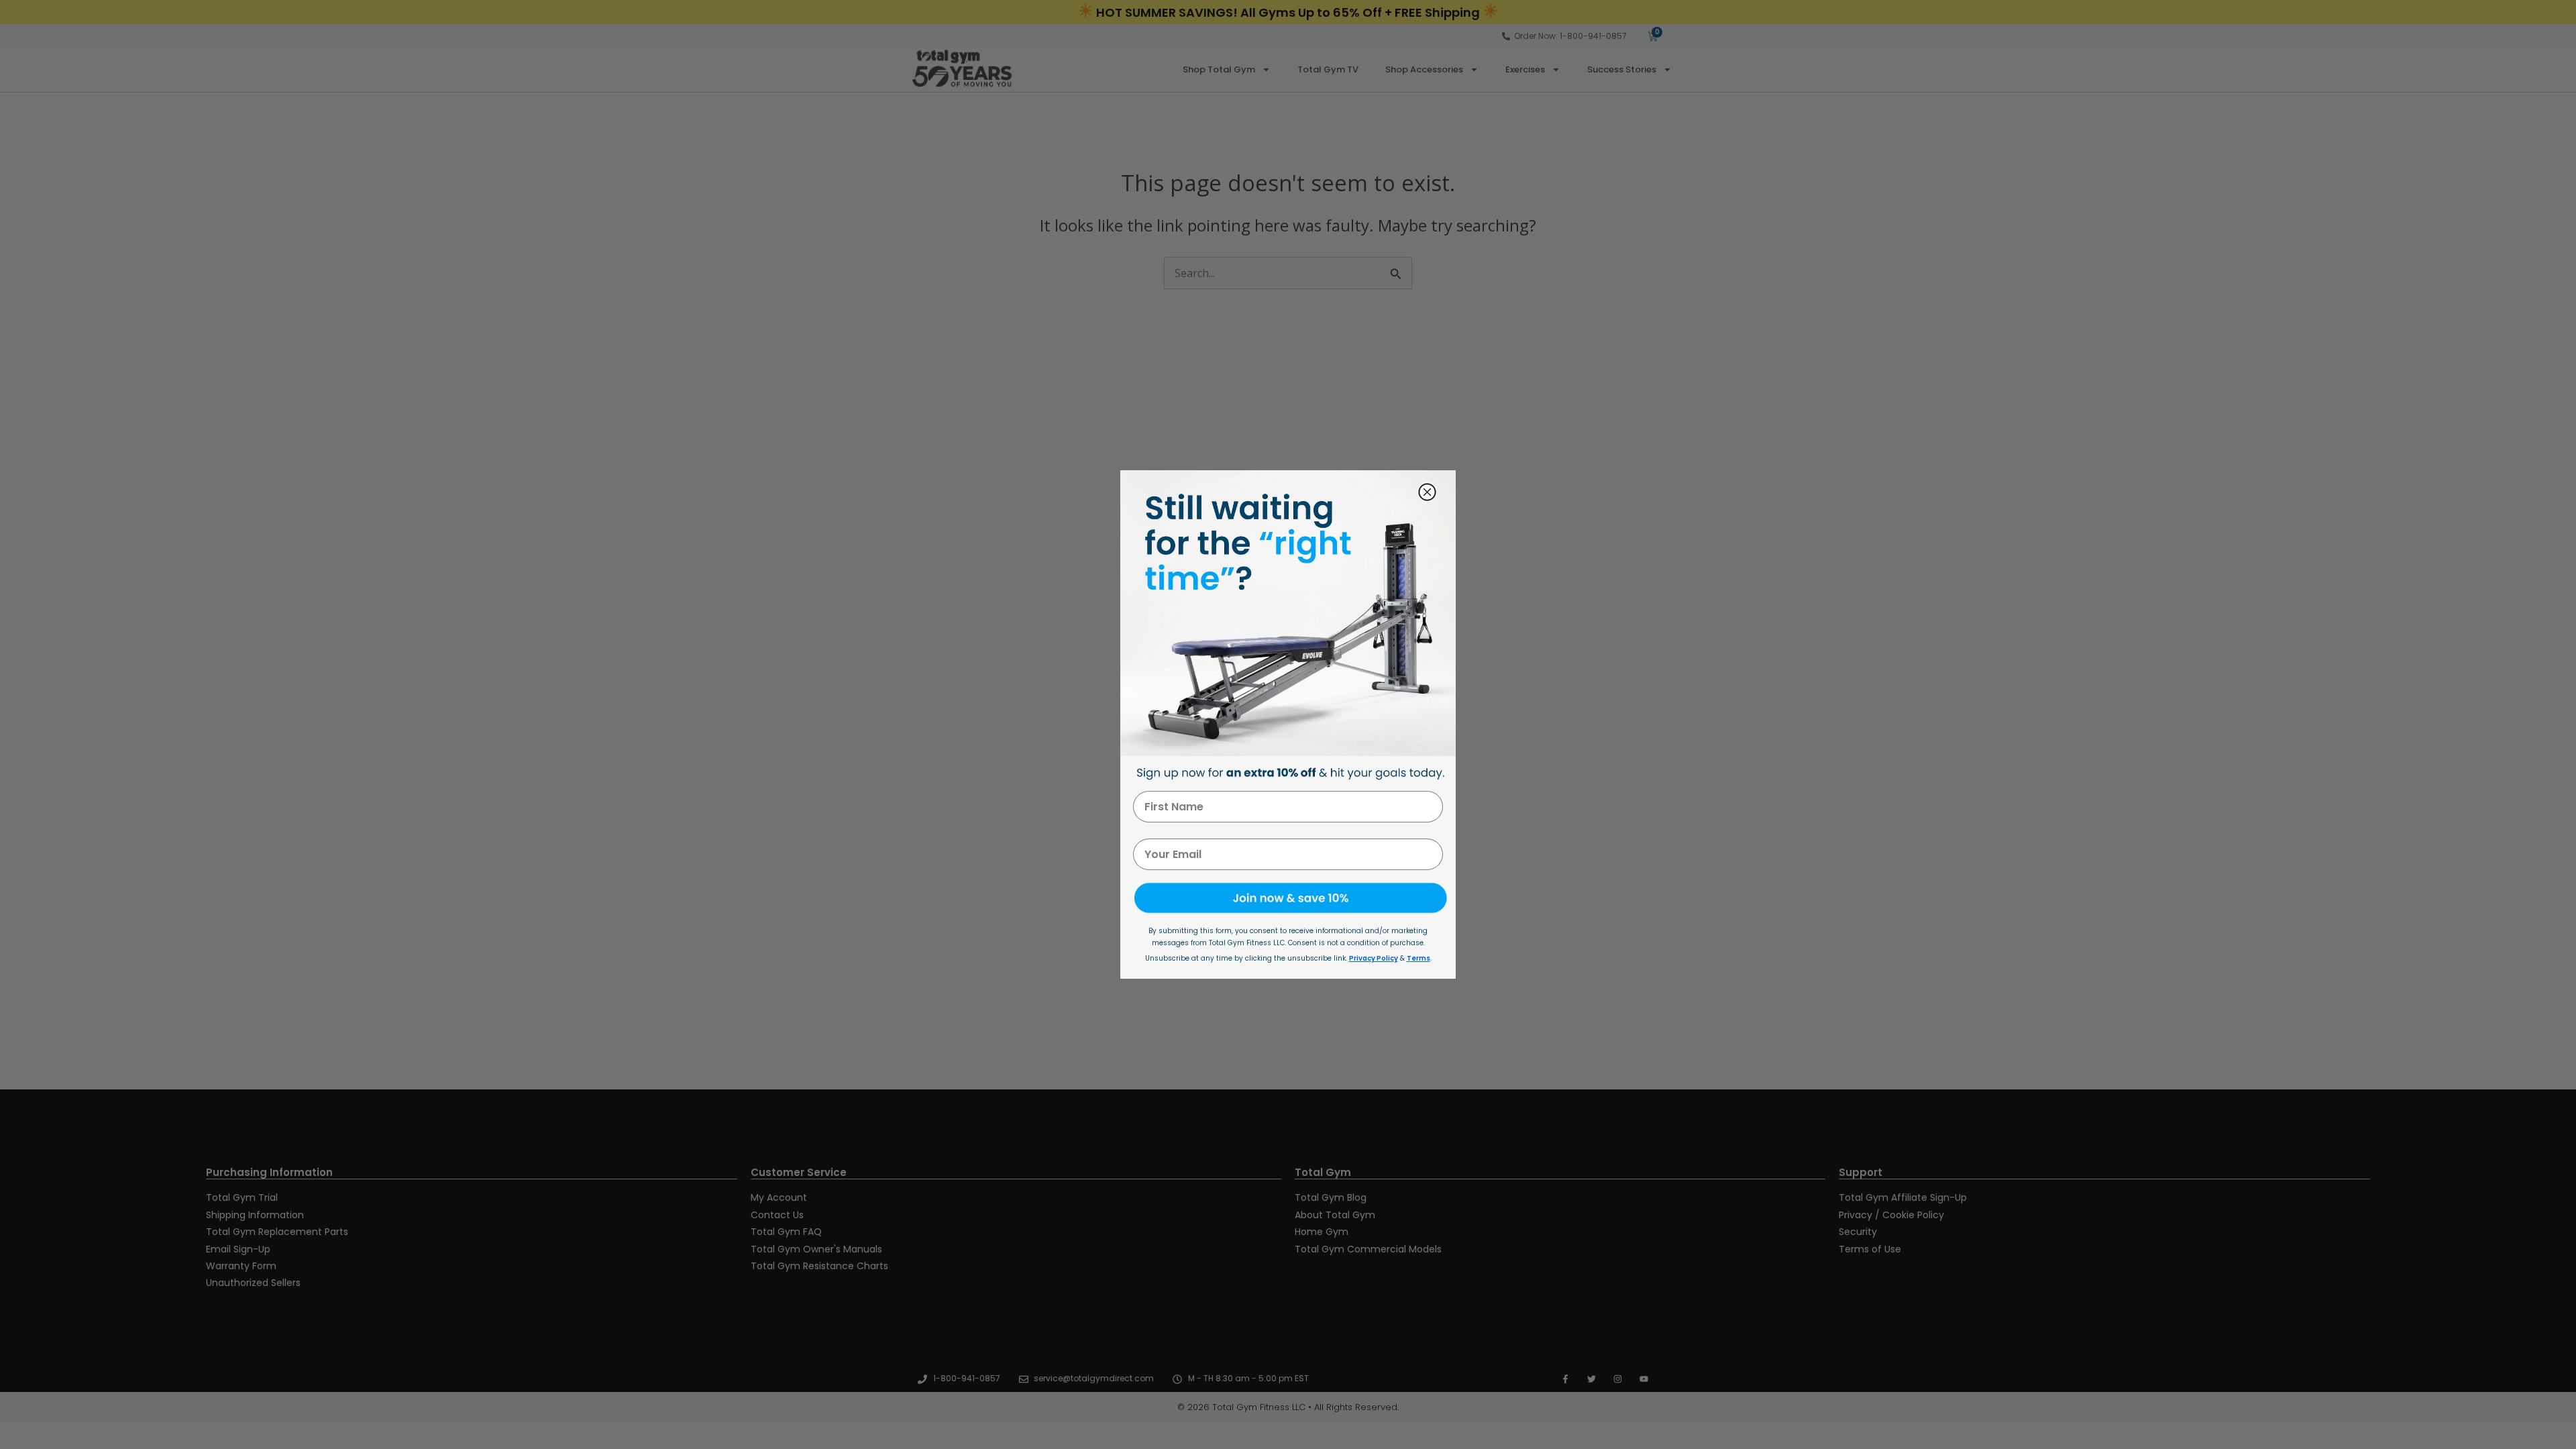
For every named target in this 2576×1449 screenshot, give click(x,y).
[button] (1288, 898)
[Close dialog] (1427, 492)
